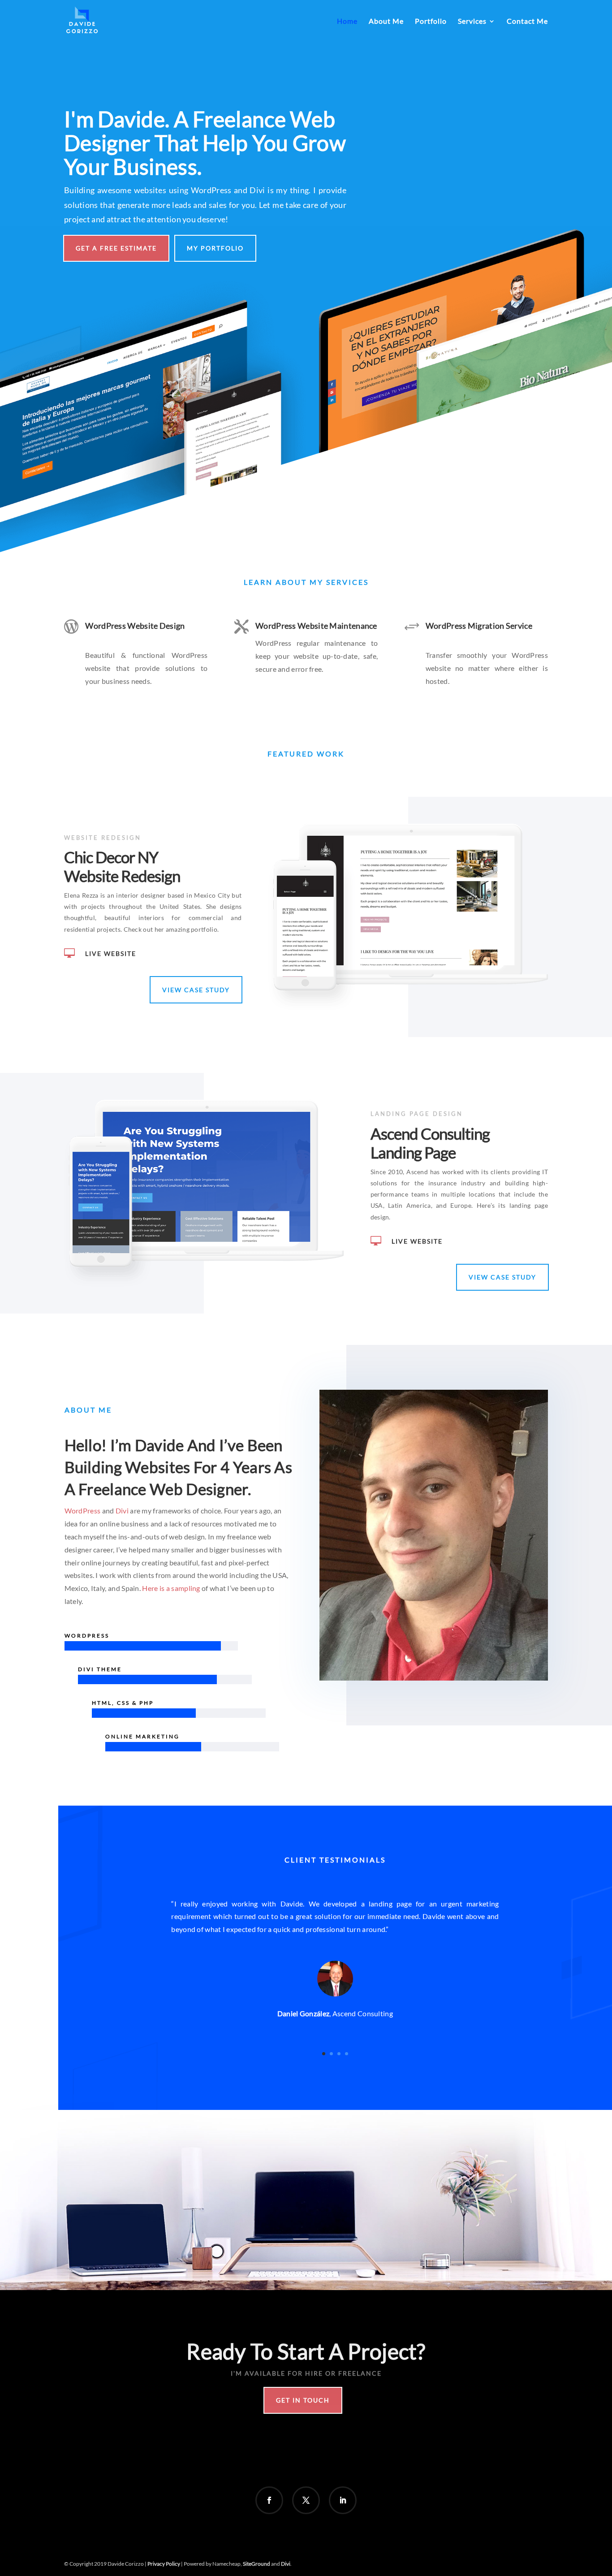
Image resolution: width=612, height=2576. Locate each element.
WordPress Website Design (135, 626)
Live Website (111, 953)
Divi (122, 1511)
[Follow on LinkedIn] (343, 2500)
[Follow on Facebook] (269, 2500)
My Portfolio (215, 248)
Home (347, 22)
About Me (386, 22)
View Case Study (196, 990)
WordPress (83, 1511)
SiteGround (257, 2564)
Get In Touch (303, 2400)
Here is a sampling (171, 1588)
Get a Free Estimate (116, 248)
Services (472, 22)
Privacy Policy (164, 2564)
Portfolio (431, 22)
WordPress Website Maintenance (316, 626)
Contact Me (527, 22)
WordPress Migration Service (479, 626)
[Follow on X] (306, 2500)
